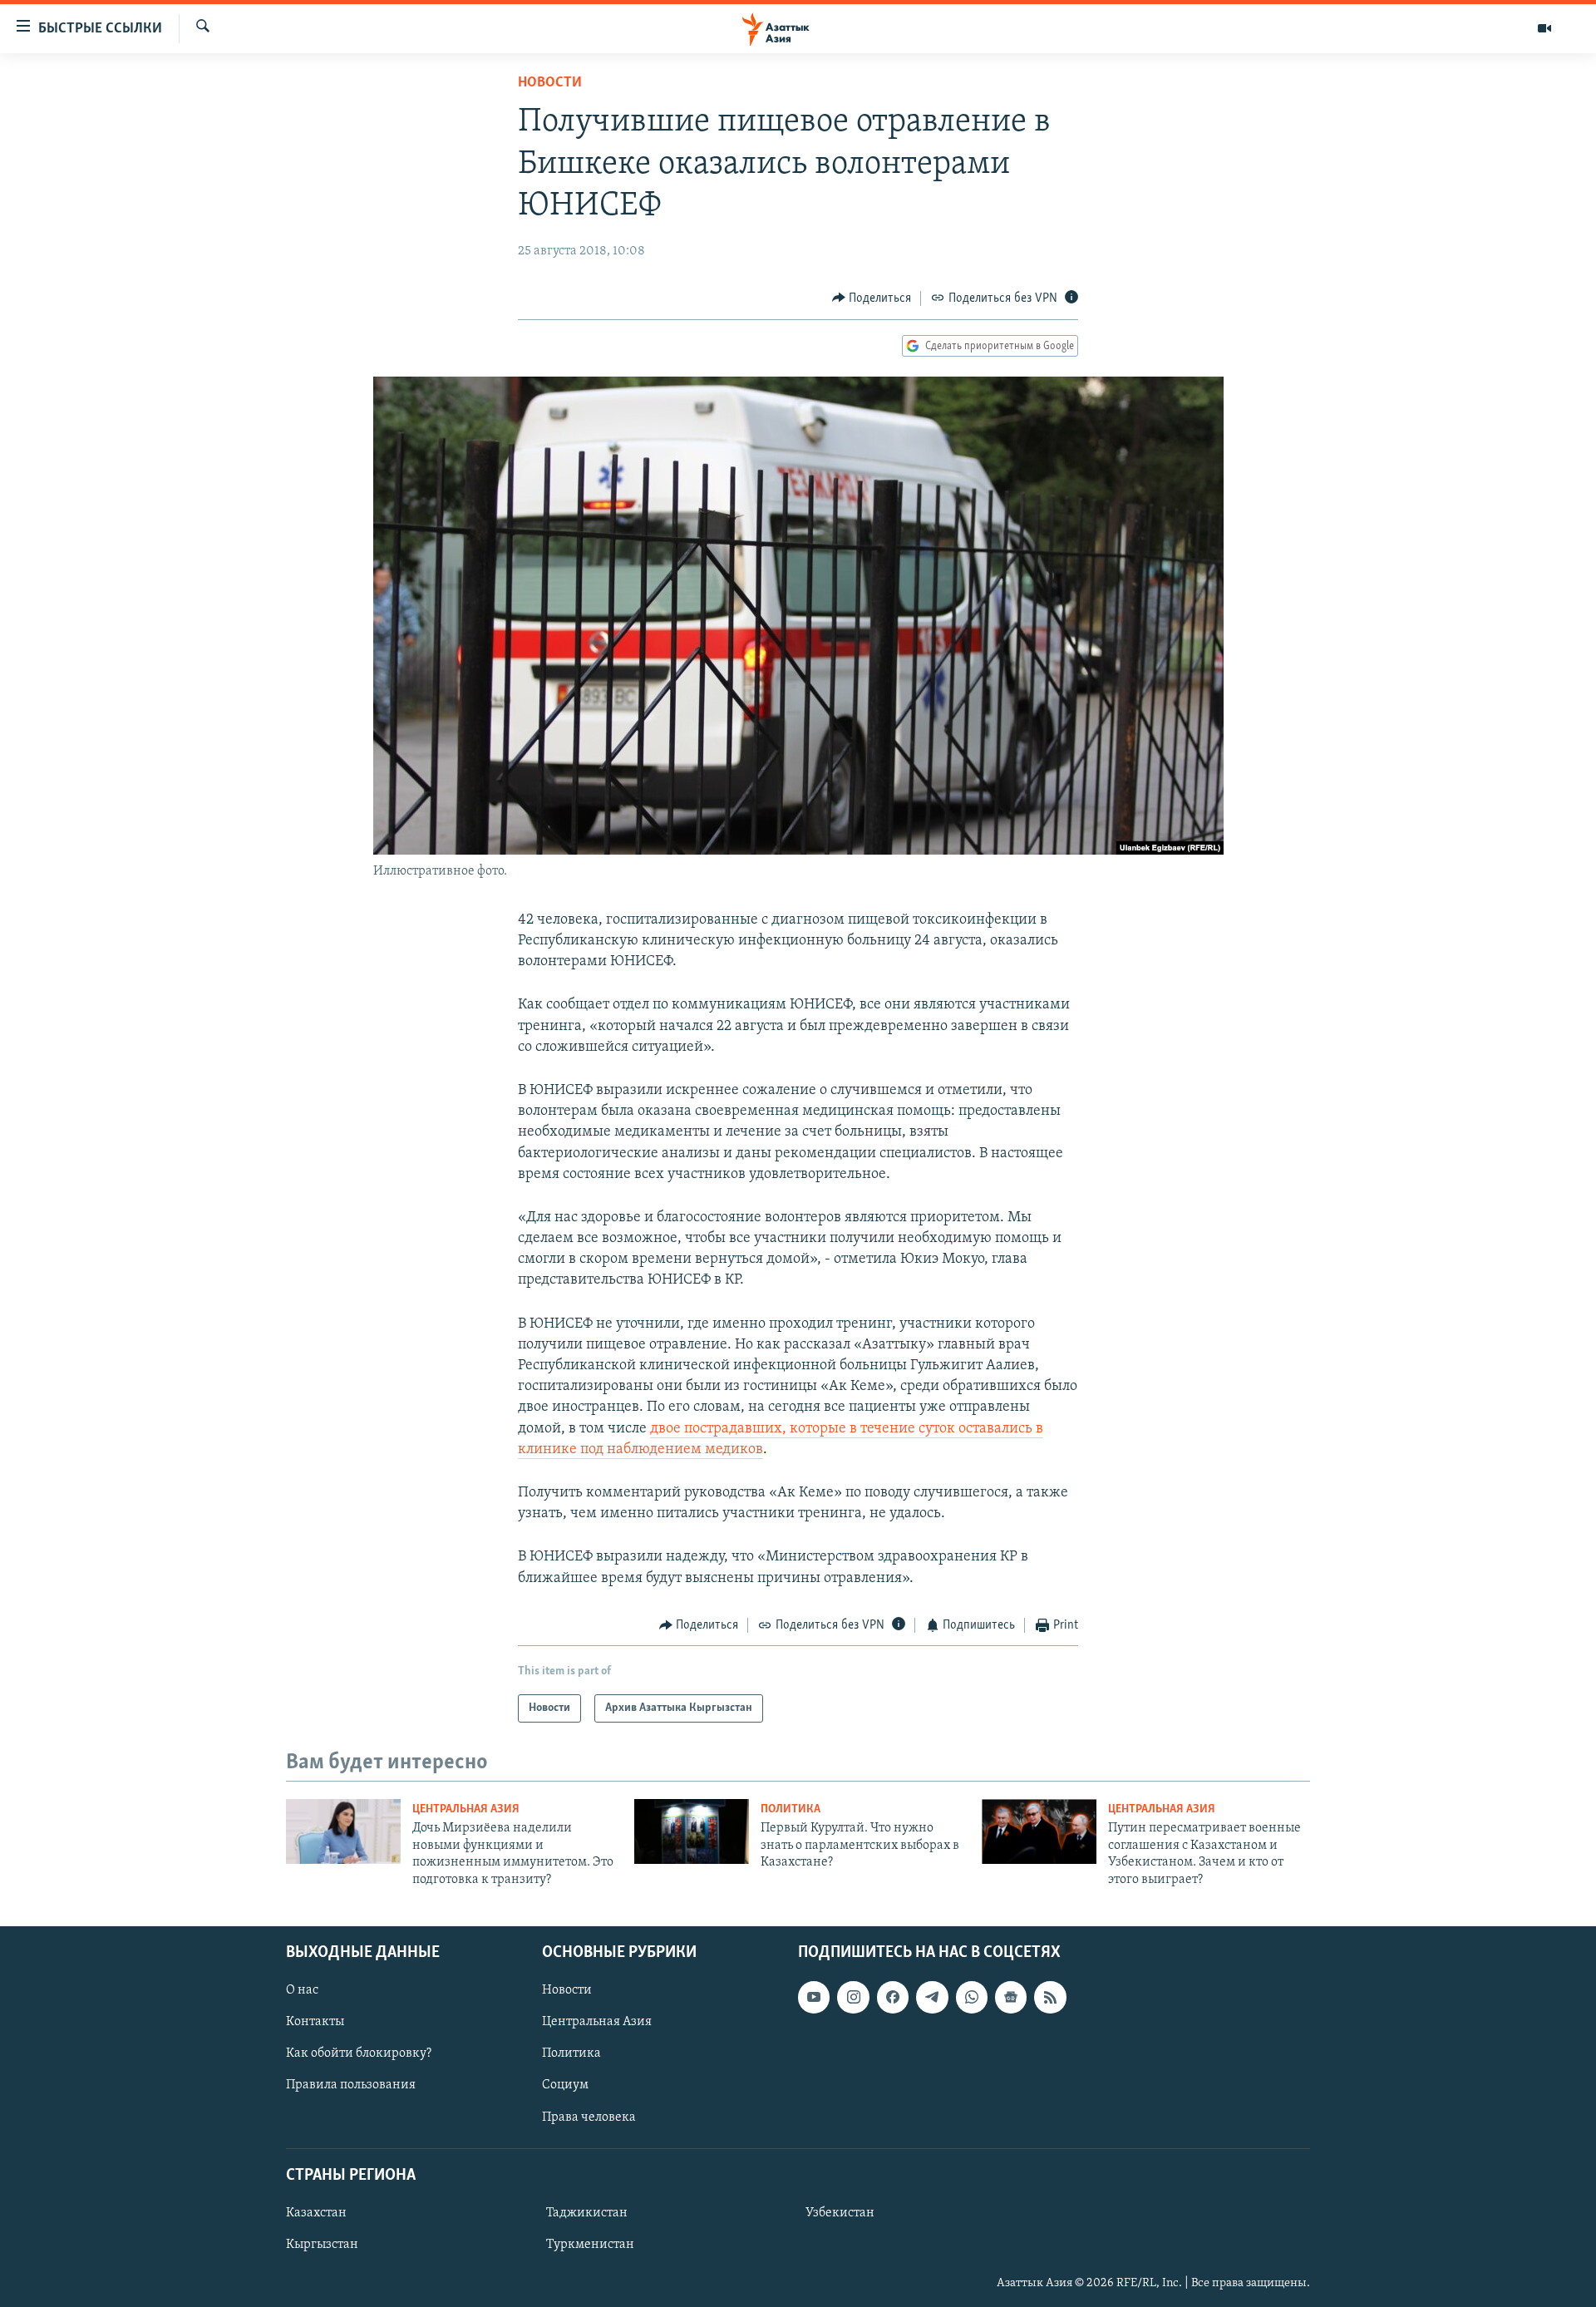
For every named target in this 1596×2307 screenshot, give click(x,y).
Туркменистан (590, 2245)
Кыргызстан (322, 2245)
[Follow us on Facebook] (893, 1997)
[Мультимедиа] (1544, 28)
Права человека (589, 2117)
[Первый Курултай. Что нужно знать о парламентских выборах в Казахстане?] (692, 1831)
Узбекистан (840, 2213)
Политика (791, 1809)
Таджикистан (587, 2213)
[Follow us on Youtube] (814, 1997)
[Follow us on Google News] (1011, 1997)
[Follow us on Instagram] (853, 1997)
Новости (550, 83)
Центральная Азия (466, 1809)
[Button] (872, 298)
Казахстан (316, 2213)
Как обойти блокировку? (359, 2053)
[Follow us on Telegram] (932, 1997)
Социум (565, 2085)
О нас (302, 1990)
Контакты (315, 2022)
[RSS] (1050, 1997)
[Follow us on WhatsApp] (972, 1997)
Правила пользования (351, 2085)
